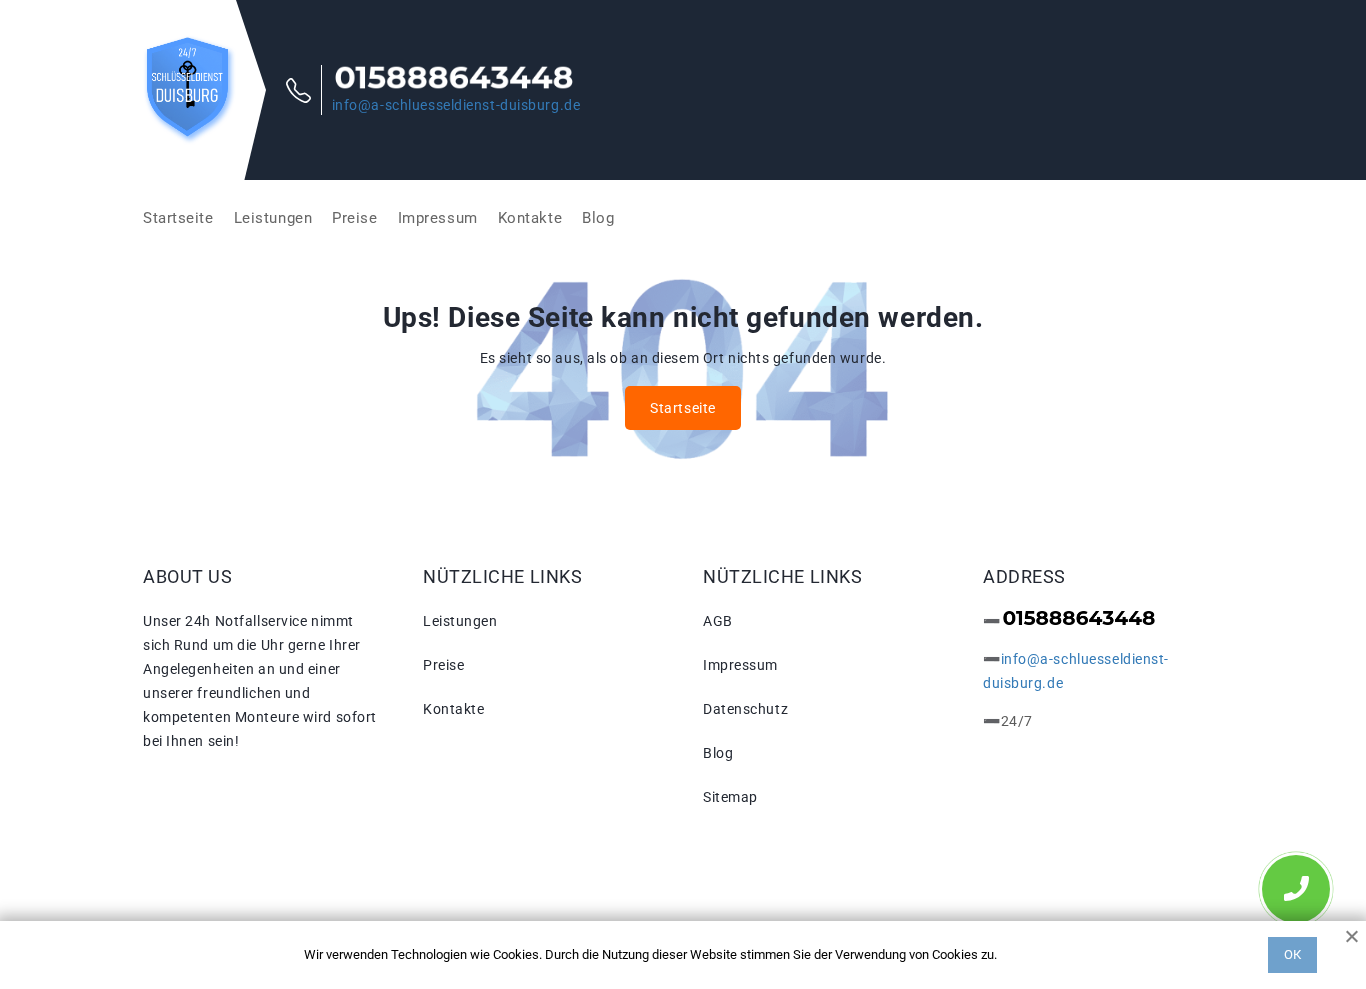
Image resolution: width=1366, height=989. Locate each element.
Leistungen (273, 218)
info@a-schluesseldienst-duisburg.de (456, 105)
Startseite (178, 218)
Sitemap (730, 797)
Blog (598, 218)
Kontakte (530, 218)
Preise (354, 218)
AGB (718, 621)
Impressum (438, 218)
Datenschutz (745, 709)
